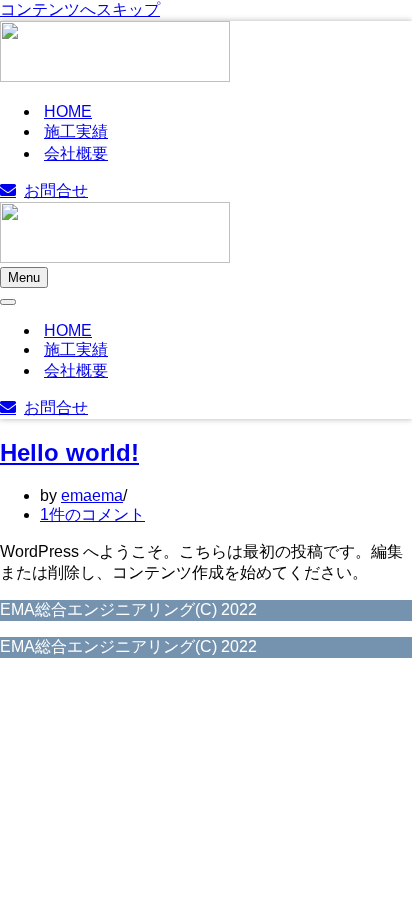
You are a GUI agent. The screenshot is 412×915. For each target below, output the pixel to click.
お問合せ (56, 190)
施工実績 (76, 131)
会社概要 (76, 153)
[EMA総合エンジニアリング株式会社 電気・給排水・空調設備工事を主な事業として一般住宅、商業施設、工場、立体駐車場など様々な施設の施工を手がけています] (115, 53)
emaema (92, 495)
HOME (68, 111)
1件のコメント (92, 514)
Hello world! (69, 452)
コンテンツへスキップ (80, 9)
